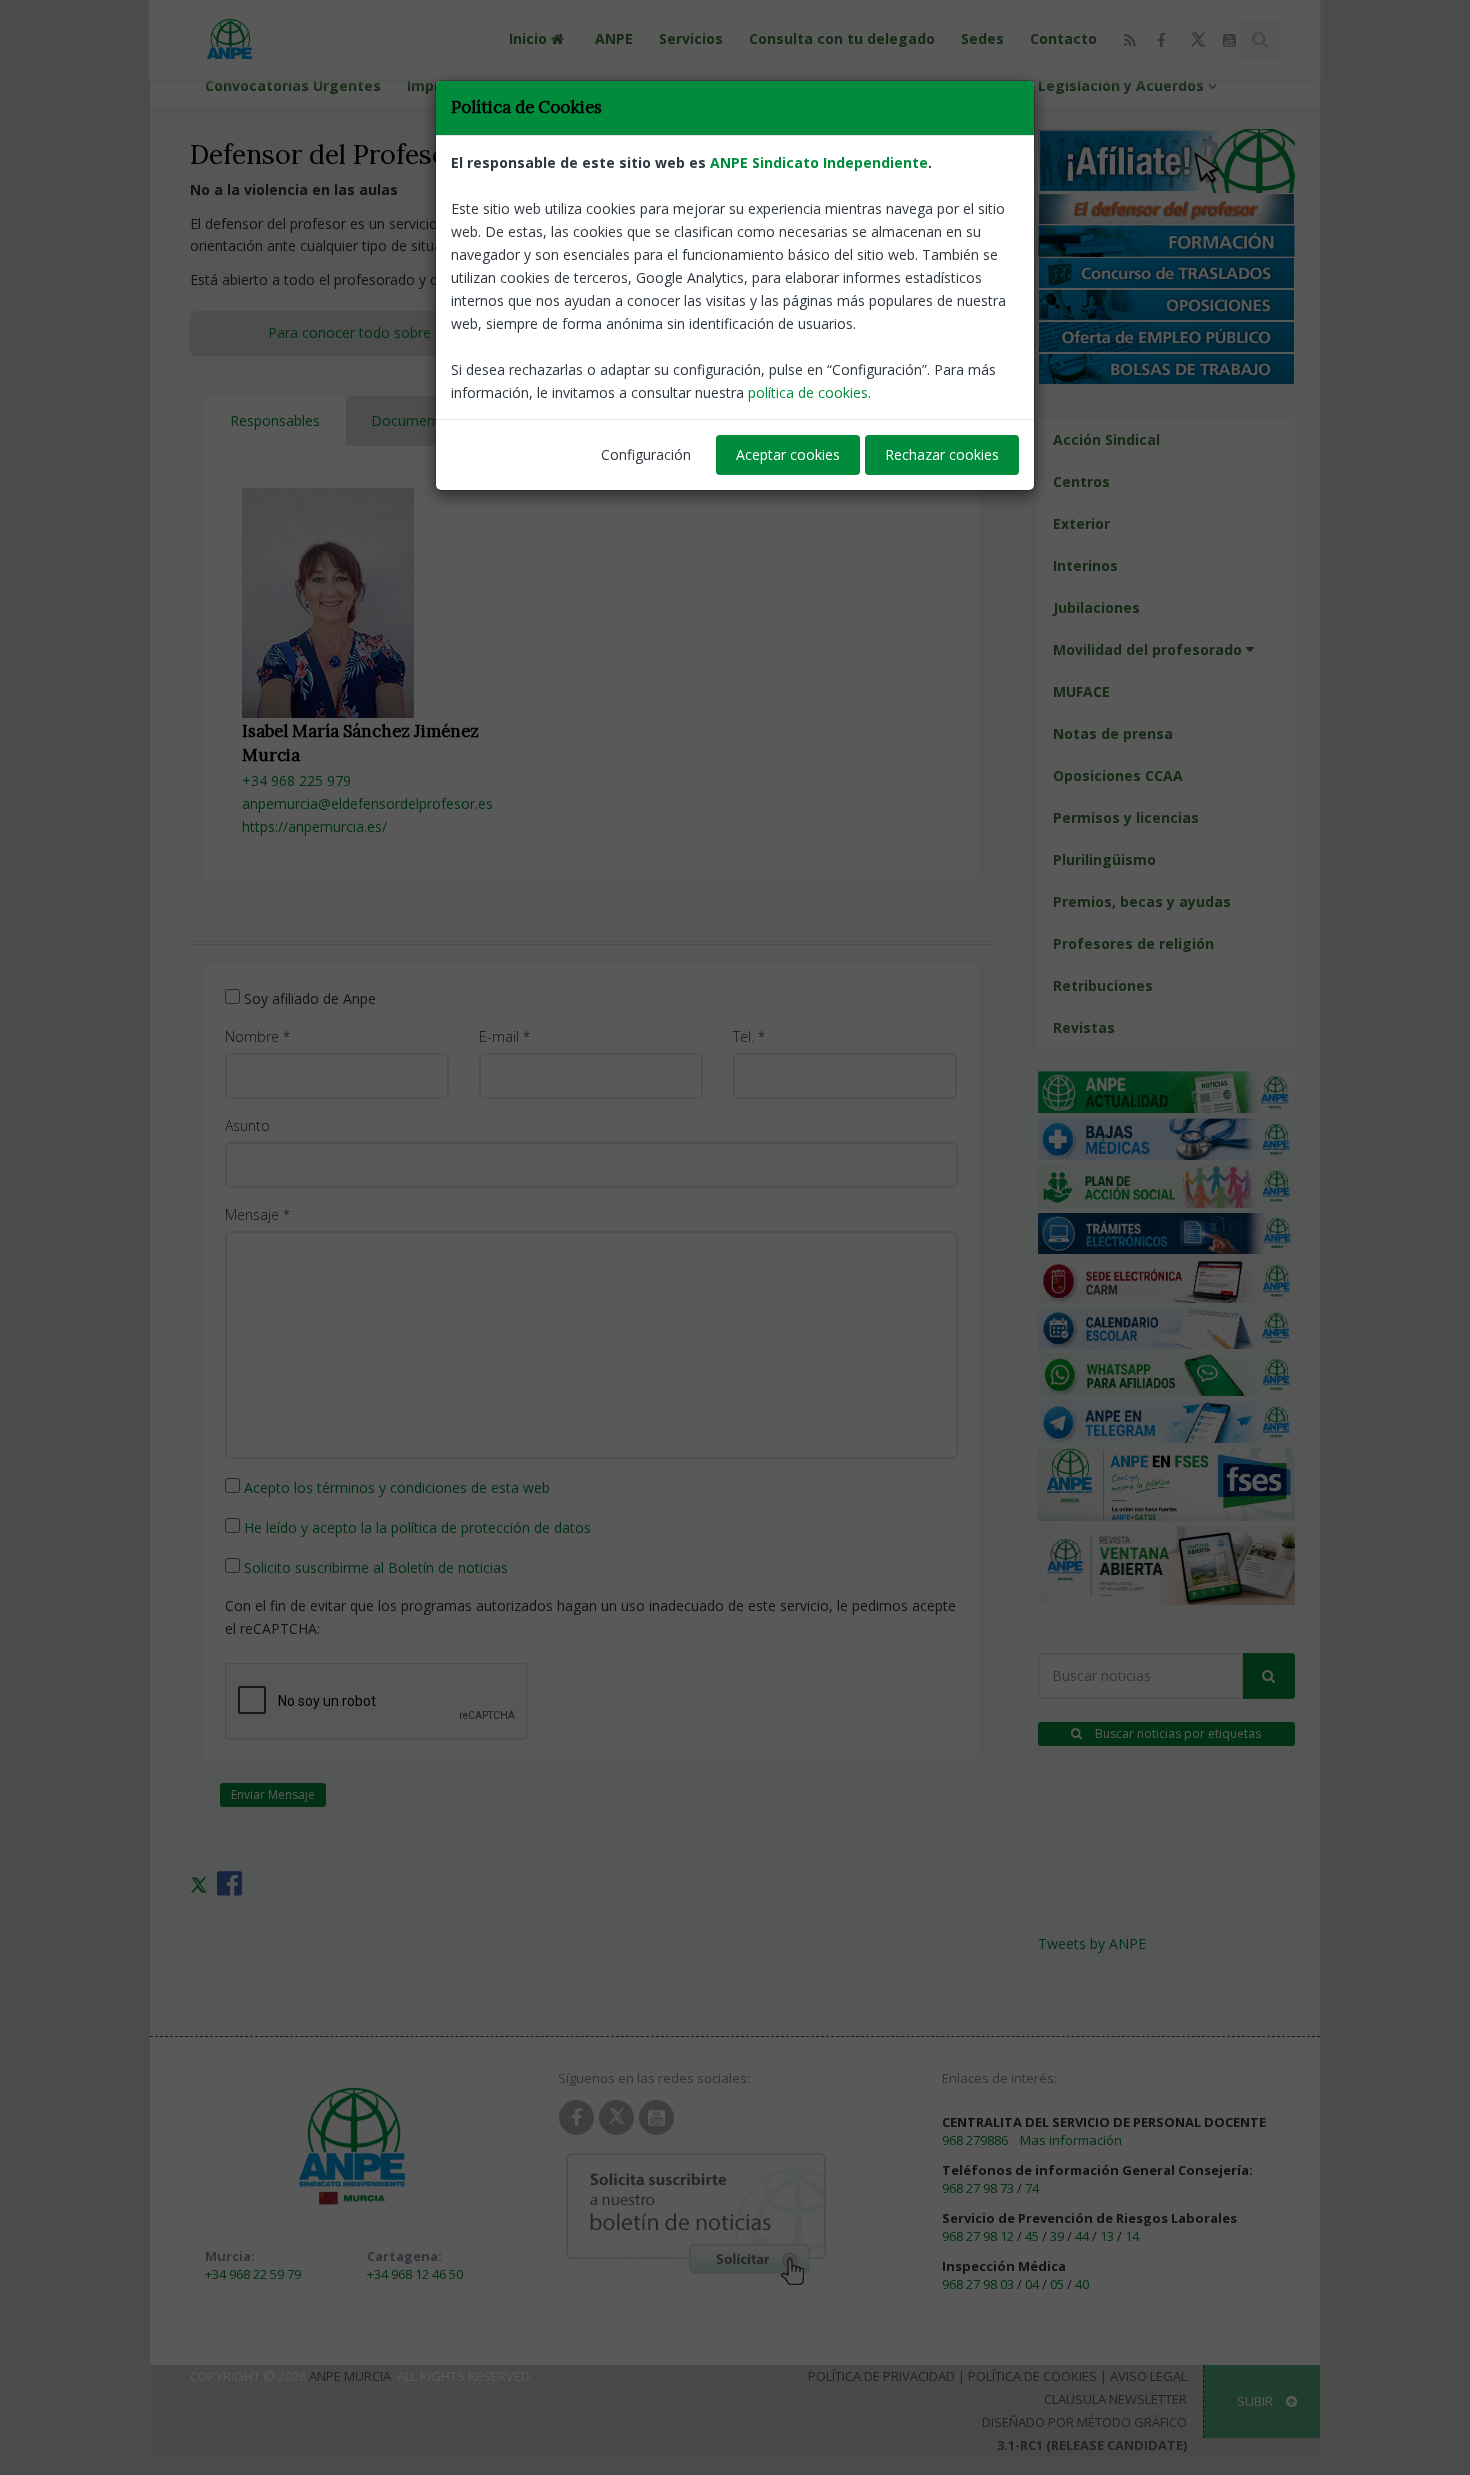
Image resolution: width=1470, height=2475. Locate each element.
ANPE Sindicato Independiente (819, 162)
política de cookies (808, 392)
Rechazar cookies (942, 454)
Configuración (646, 454)
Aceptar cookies (788, 454)
